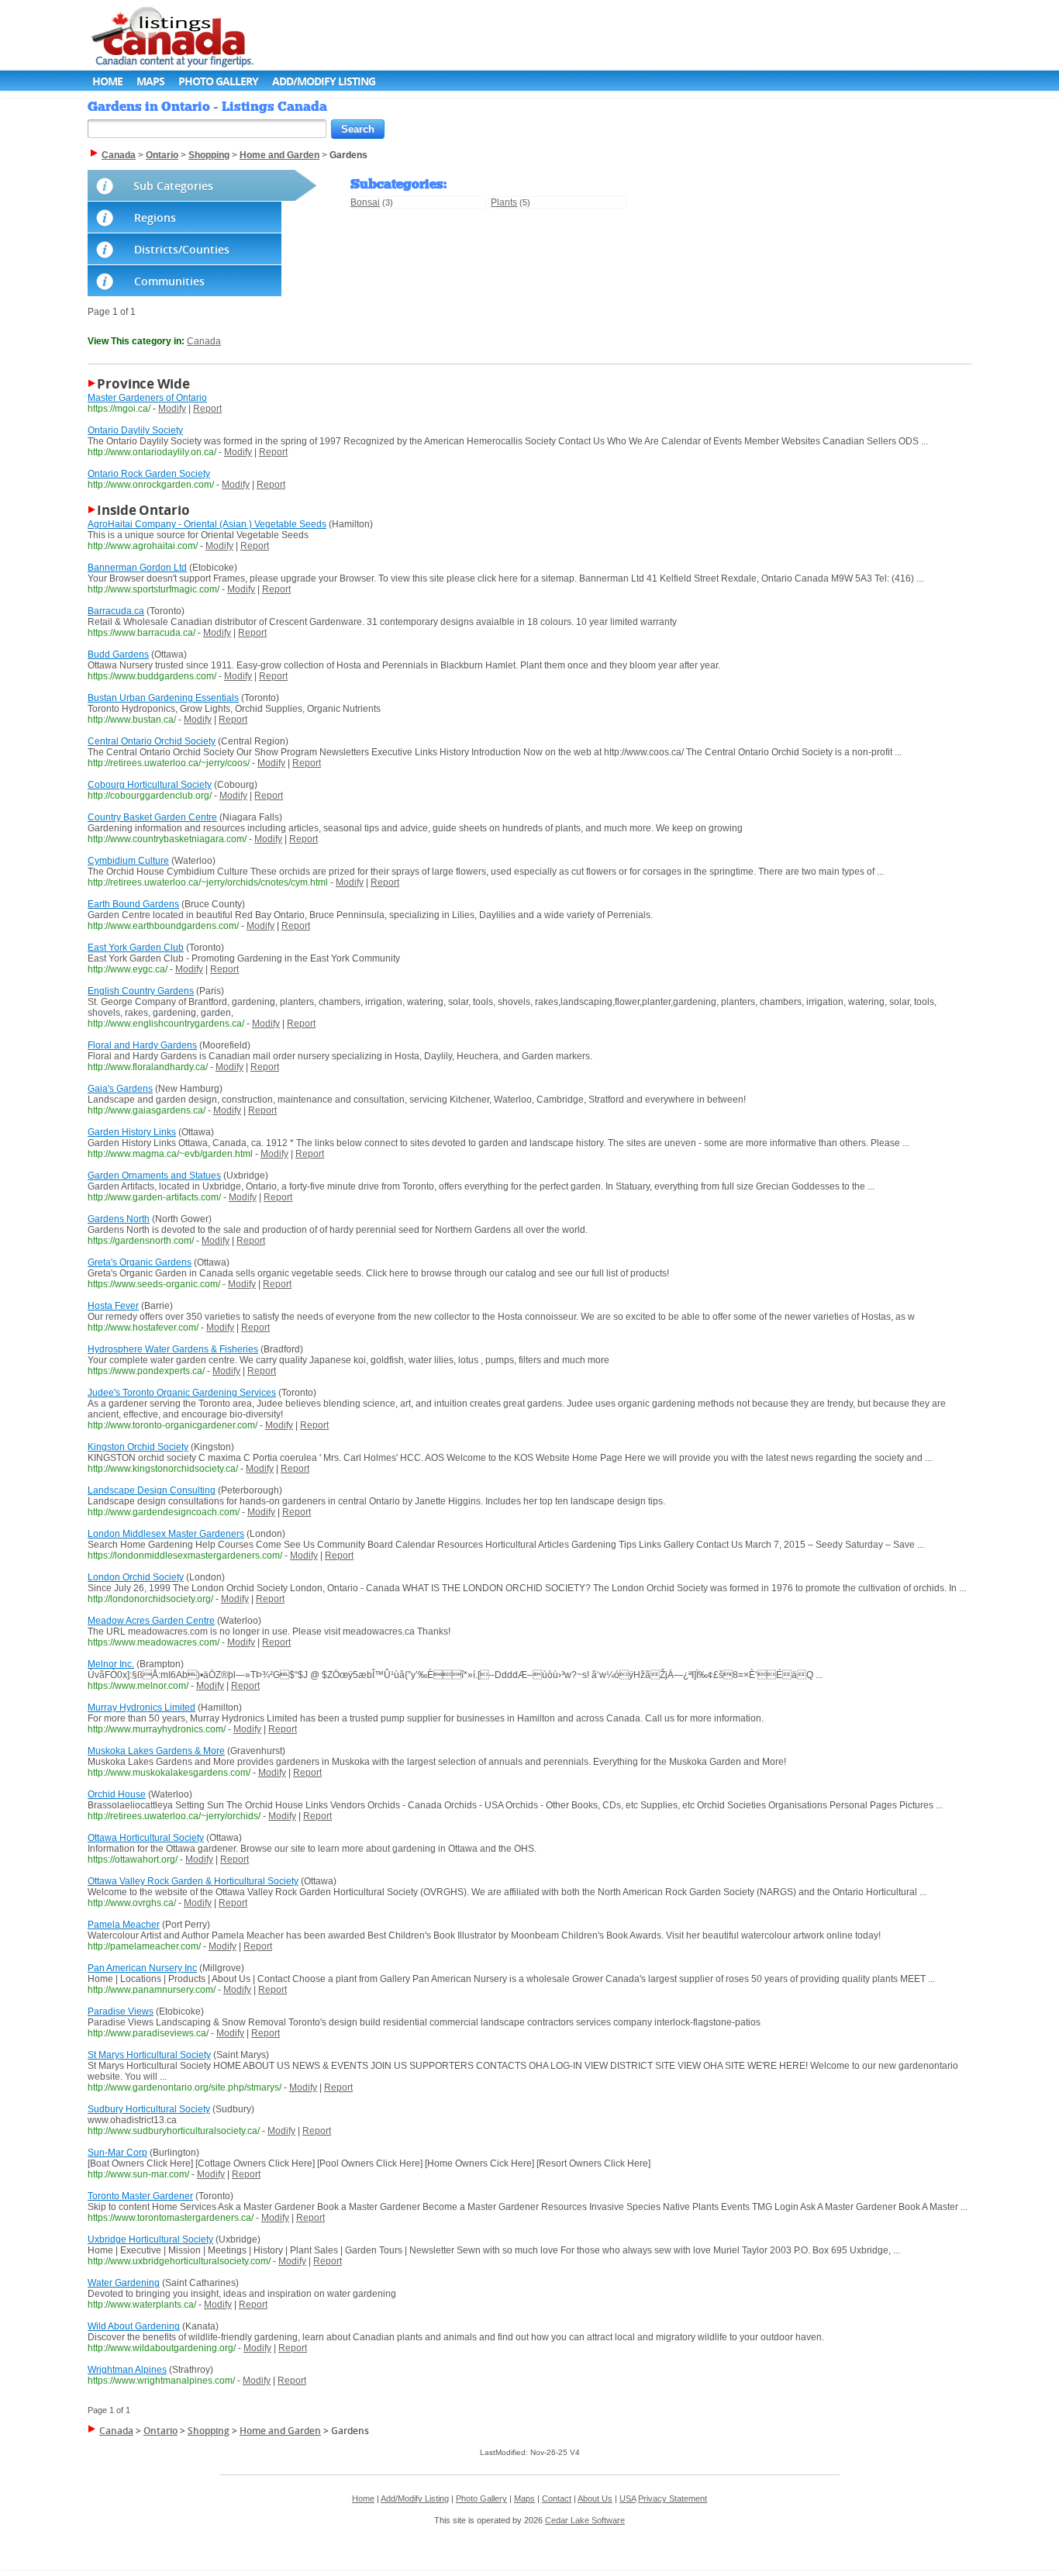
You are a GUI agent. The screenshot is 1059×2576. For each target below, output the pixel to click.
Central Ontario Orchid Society (152, 741)
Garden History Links (132, 1132)
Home (107, 81)
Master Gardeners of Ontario (147, 398)
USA (628, 2498)
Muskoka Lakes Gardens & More (156, 1751)
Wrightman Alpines (127, 2370)
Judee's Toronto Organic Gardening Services (182, 1393)
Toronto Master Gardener (140, 2196)
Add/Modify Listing (324, 81)
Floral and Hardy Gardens (142, 1045)
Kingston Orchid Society (138, 1447)
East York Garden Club (136, 948)
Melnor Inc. (111, 1664)
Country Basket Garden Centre (152, 817)
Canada (204, 341)
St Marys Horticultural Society (149, 2055)
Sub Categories (173, 186)
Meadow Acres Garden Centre (151, 1621)
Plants (504, 202)
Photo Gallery (218, 81)
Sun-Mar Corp (117, 2153)
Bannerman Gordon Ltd (137, 568)
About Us (595, 2498)
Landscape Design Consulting (152, 1490)
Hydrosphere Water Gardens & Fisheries (173, 1349)
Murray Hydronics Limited (141, 1708)
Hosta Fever (113, 1306)
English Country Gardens (141, 991)
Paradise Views (121, 2011)
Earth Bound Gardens (133, 904)
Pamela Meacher (124, 1925)
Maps (150, 81)
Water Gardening (124, 2283)
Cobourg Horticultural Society (150, 785)
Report (207, 409)
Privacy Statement (673, 2498)
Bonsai (365, 202)
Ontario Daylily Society (135, 430)
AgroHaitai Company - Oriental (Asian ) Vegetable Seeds (207, 524)
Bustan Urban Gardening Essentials (163, 698)
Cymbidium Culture (128, 861)
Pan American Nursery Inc (142, 1968)
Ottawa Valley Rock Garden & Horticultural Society (193, 1881)
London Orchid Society (136, 1577)
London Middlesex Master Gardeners (166, 1534)
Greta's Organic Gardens (140, 1262)
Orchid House (117, 1794)
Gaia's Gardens (120, 1089)
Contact (557, 2498)
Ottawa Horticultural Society (146, 1838)
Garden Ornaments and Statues (154, 1176)
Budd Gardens (118, 654)
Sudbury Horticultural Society (149, 2109)
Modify (172, 409)
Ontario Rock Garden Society (149, 474)
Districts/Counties (182, 249)
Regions (155, 218)
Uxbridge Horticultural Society (150, 2239)
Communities (169, 281)
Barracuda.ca (116, 611)
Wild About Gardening (134, 2326)
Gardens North (119, 1219)
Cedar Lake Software (585, 2520)
